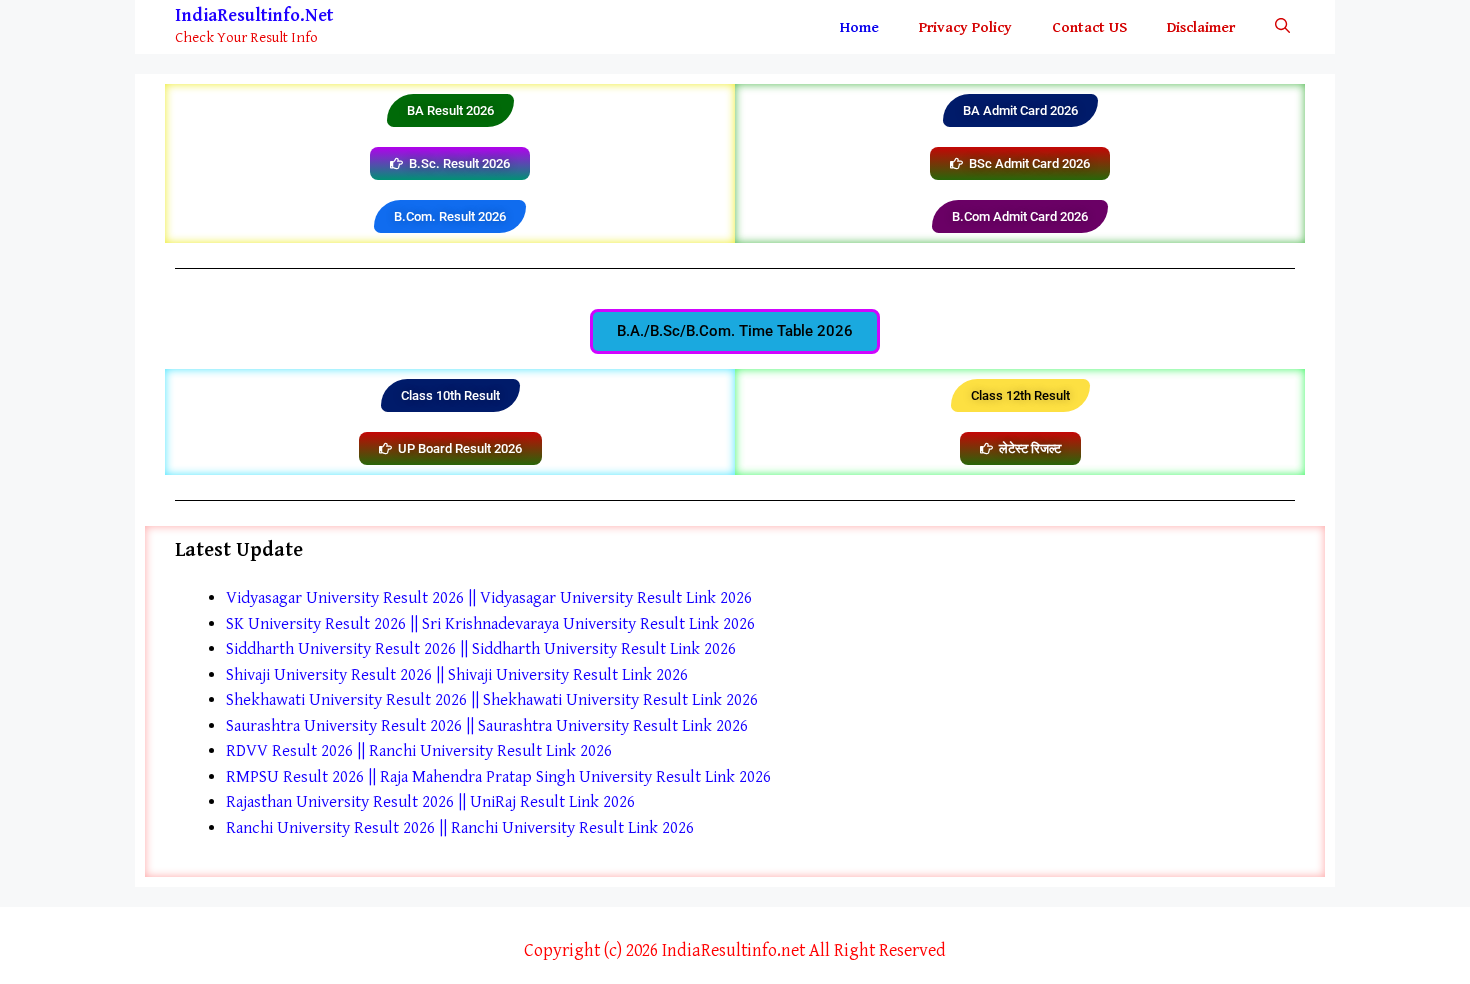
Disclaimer (1201, 27)
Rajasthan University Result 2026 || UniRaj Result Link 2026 (430, 802)
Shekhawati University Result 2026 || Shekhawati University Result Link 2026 (492, 700)
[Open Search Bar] (1282, 27)
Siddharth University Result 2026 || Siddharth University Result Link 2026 (481, 649)
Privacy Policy (965, 27)
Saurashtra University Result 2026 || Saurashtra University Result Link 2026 (487, 726)
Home (859, 27)
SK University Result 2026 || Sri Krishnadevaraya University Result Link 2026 (490, 624)
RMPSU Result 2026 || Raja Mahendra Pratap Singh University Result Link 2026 (498, 777)
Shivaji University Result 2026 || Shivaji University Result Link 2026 (457, 675)
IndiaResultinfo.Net (254, 15)
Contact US (1089, 27)
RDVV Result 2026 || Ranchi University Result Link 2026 (419, 751)
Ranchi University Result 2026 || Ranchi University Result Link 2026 (460, 828)
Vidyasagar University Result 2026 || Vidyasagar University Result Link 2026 (489, 598)
